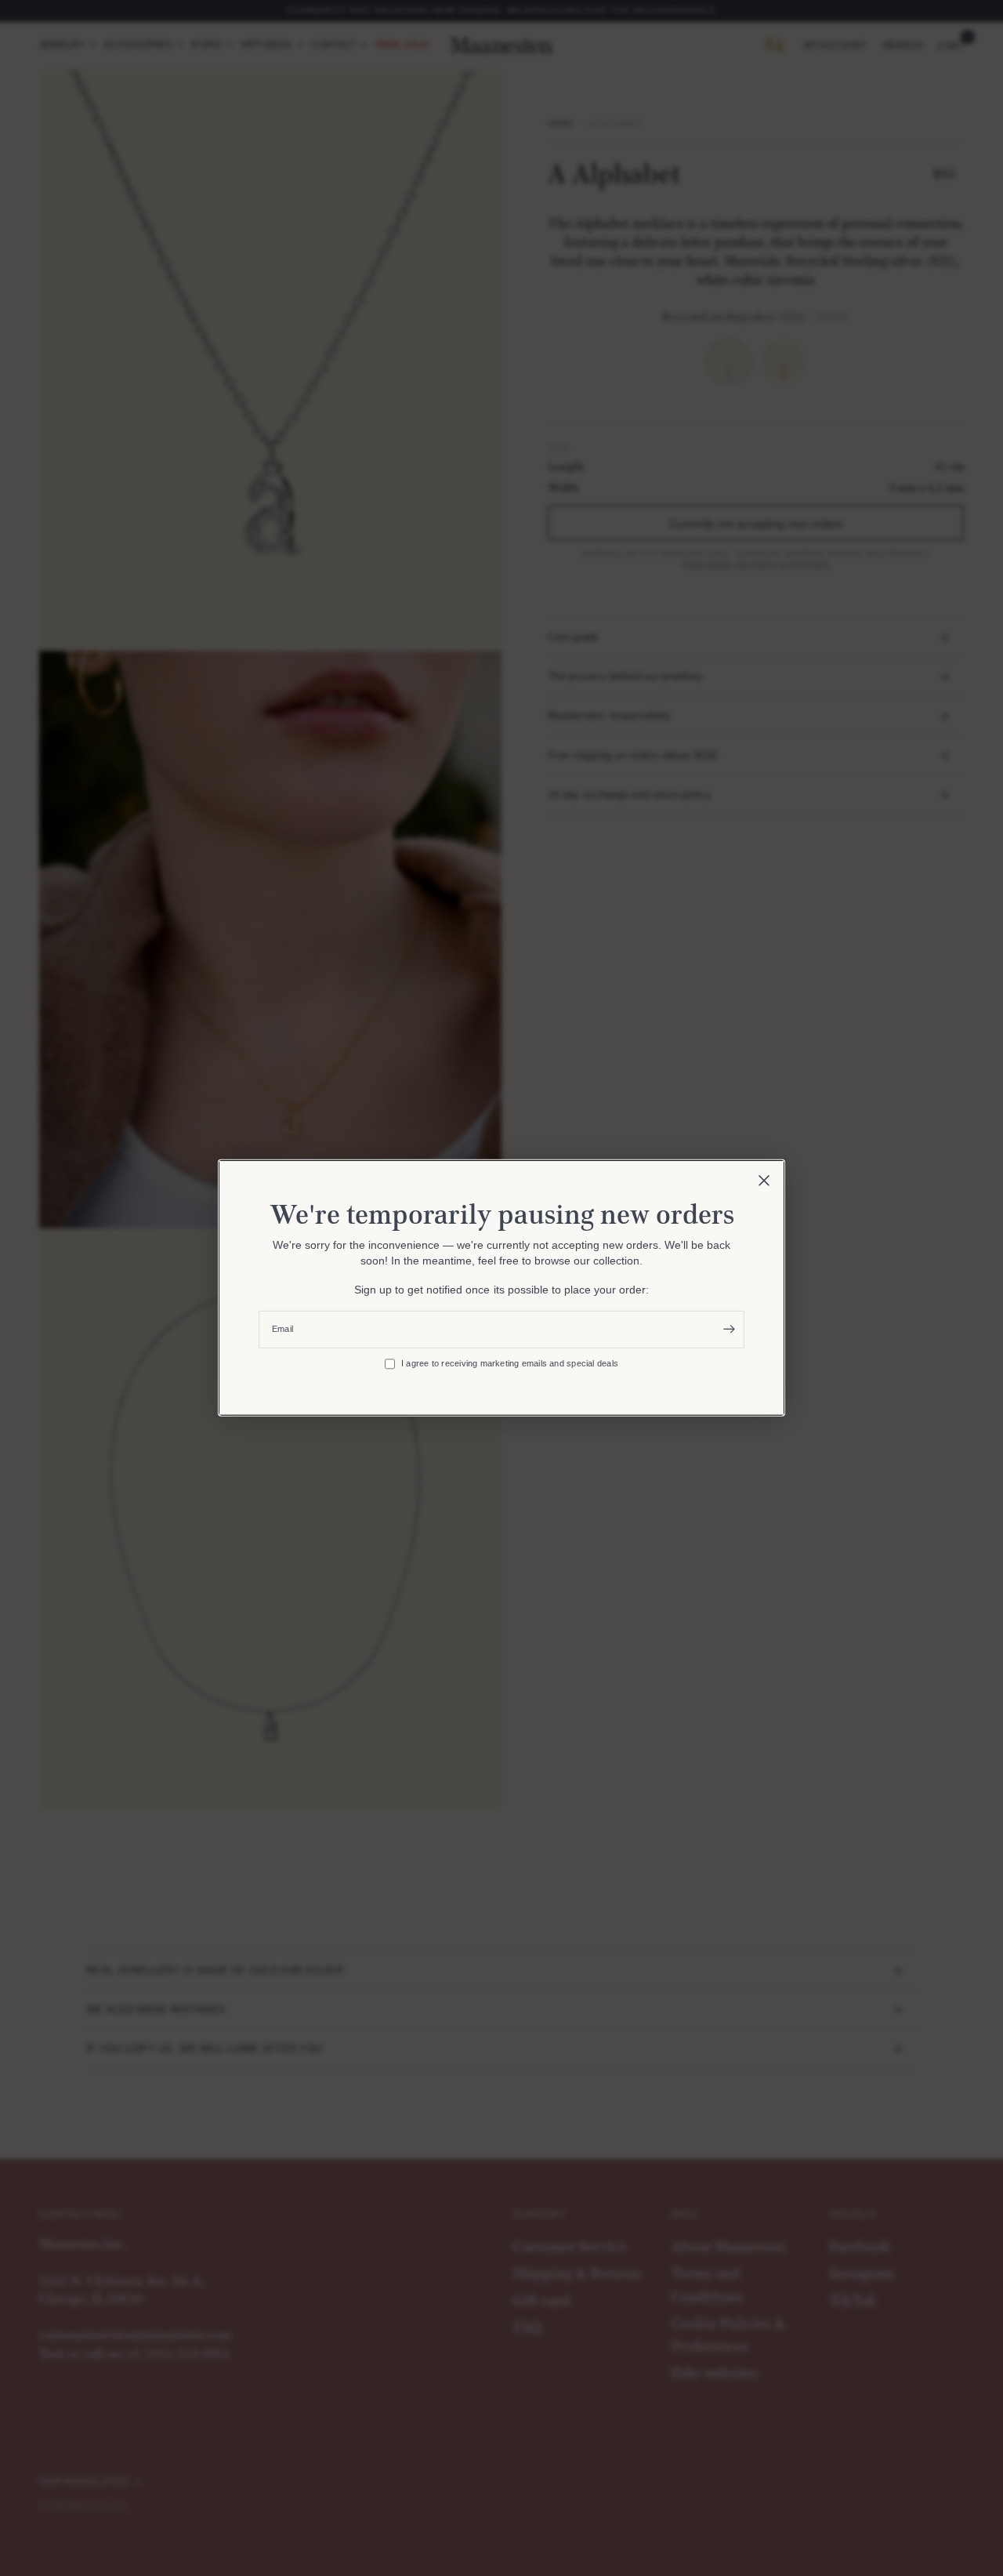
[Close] (764, 1181)
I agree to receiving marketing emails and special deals (510, 1363)
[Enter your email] (729, 1330)
